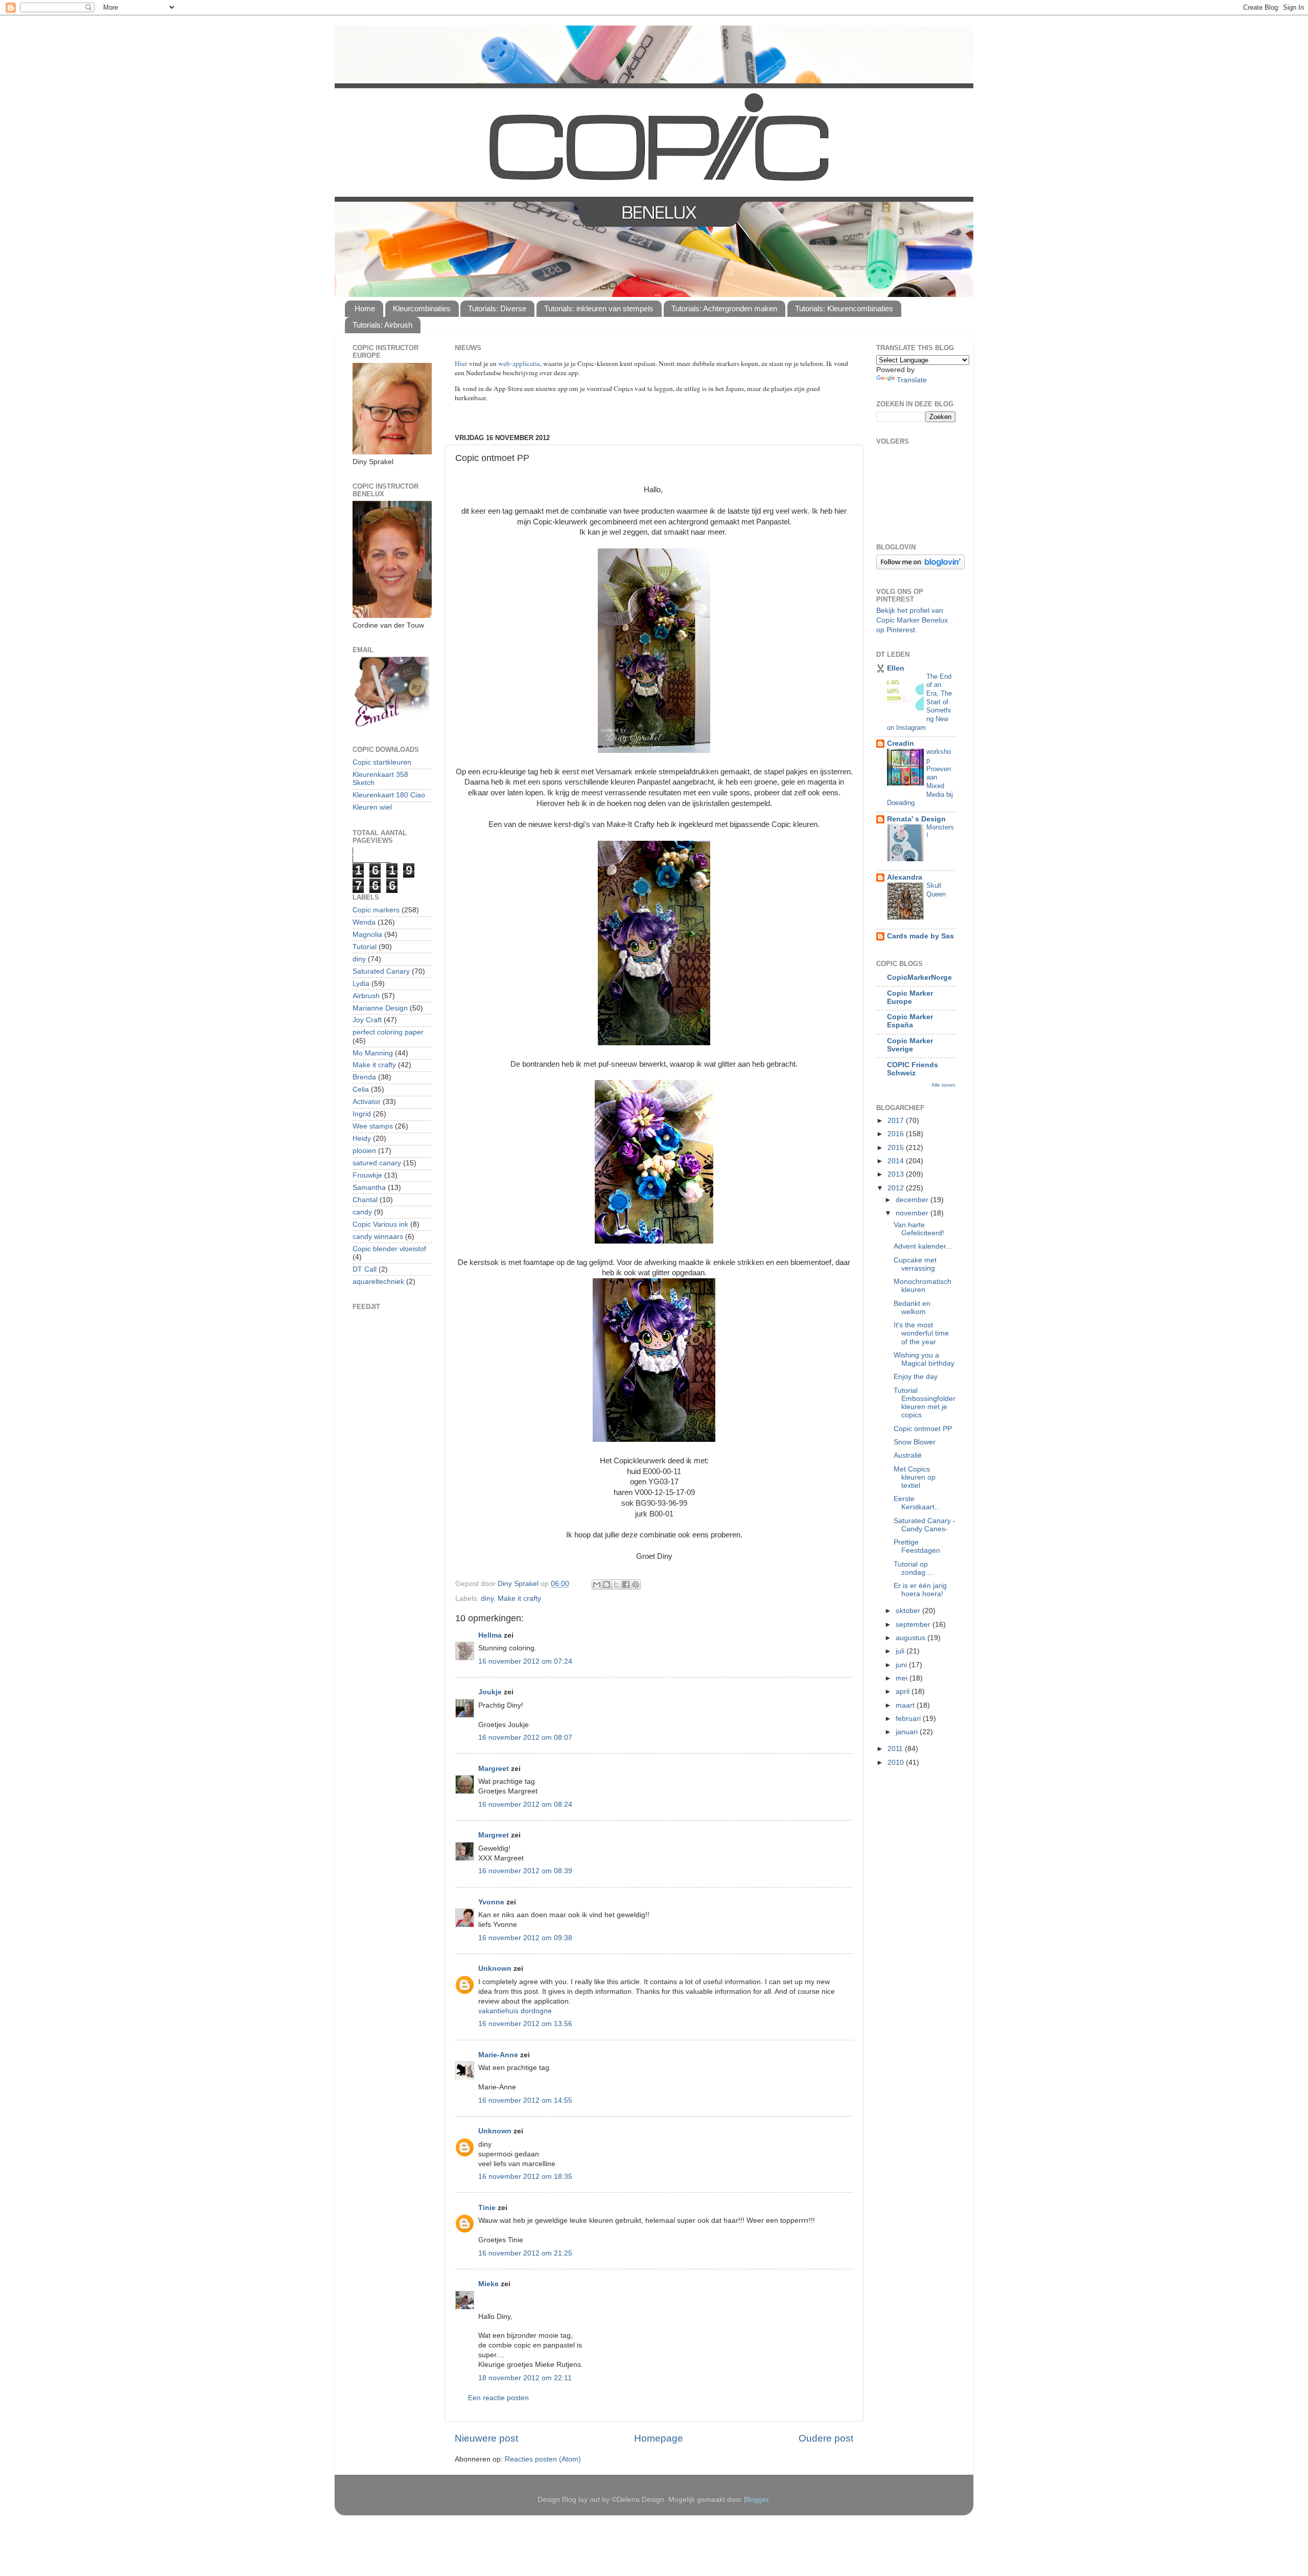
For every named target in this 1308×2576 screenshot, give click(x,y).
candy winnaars (378, 1237)
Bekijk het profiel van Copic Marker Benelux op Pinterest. (912, 620)
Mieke (488, 2284)
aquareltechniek (378, 1282)
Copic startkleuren (382, 762)
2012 (897, 1188)
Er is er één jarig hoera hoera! (920, 1590)
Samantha (369, 1188)
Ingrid (362, 1114)
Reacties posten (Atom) (543, 2459)
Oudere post (826, 2438)
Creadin (901, 743)
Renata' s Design (916, 819)
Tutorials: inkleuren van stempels (599, 308)
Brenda (364, 1077)
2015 (897, 1148)
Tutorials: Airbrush (382, 325)
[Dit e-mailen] (597, 1584)
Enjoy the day (916, 1377)
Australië (908, 1455)
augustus (912, 1638)
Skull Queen (936, 890)
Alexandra (905, 877)
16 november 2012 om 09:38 (525, 1938)
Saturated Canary (381, 971)
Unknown (495, 1969)
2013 (897, 1174)
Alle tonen (943, 1085)
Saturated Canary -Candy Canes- (925, 1525)
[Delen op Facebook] (626, 1584)
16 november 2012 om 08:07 (525, 1738)
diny (487, 1598)
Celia (361, 1089)
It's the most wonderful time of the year (921, 1333)
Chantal (365, 1200)
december (913, 1200)
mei (903, 1678)
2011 (896, 1749)
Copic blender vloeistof (389, 1249)
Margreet (494, 1769)
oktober (909, 1611)
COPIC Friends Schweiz (913, 1069)
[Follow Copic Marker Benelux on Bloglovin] (920, 567)
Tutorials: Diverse (497, 308)
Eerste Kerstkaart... (917, 1503)
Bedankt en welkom (912, 1308)
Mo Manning (373, 1053)
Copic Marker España (910, 1021)
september (914, 1625)
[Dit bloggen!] (606, 1584)
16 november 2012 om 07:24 (525, 1661)
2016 (897, 1134)
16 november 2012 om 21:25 (525, 2253)
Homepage (659, 2438)
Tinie (487, 2208)
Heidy (362, 1138)
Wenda (364, 922)
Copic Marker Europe (910, 997)
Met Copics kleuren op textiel (915, 1477)
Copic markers (376, 910)
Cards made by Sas (920, 936)
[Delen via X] (616, 1584)
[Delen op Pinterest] (636, 1584)
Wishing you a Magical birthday (924, 1359)
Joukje (490, 1692)
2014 (897, 1161)
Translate (912, 380)
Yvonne (491, 1902)
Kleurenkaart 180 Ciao (389, 795)
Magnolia (367, 935)
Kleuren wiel (372, 807)
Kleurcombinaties (422, 308)
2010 (897, 1763)
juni (902, 1665)
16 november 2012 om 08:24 (525, 1804)
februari (909, 1719)
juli (901, 1651)
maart (906, 1705)
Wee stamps (373, 1126)
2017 (897, 1121)
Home (365, 308)
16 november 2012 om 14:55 (525, 2100)
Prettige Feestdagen (917, 1546)
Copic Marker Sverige (910, 1045)
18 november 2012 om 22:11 (525, 2378)
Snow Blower (915, 1442)
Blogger (756, 2500)
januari (908, 1732)
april (904, 1692)
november (913, 1213)
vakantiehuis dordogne (515, 2011)
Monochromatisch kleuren (922, 1286)
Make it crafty (519, 1598)
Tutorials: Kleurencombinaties (844, 308)
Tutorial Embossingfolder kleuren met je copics (925, 1403)
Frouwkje (367, 1175)
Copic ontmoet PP (923, 1429)
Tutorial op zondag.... (914, 1568)
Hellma (490, 1635)
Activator (367, 1102)
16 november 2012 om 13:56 (525, 2024)
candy (362, 1212)
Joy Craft (367, 1020)
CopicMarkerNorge (919, 977)
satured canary (377, 1163)
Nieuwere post (486, 2438)
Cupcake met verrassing (915, 1264)
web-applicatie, (520, 363)
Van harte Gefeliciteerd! (919, 1229)
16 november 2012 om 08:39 (525, 1871)
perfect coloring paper (388, 1032)
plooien (364, 1151)
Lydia (361, 984)
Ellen (896, 668)
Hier (462, 363)
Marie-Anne (498, 2055)
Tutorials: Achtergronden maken (724, 308)
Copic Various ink (380, 1224)
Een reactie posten (498, 2398)
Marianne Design (380, 1008)
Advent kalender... (923, 1246)
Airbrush (366, 996)
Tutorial (365, 947)
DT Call (365, 1269)
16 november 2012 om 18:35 (525, 2177)
